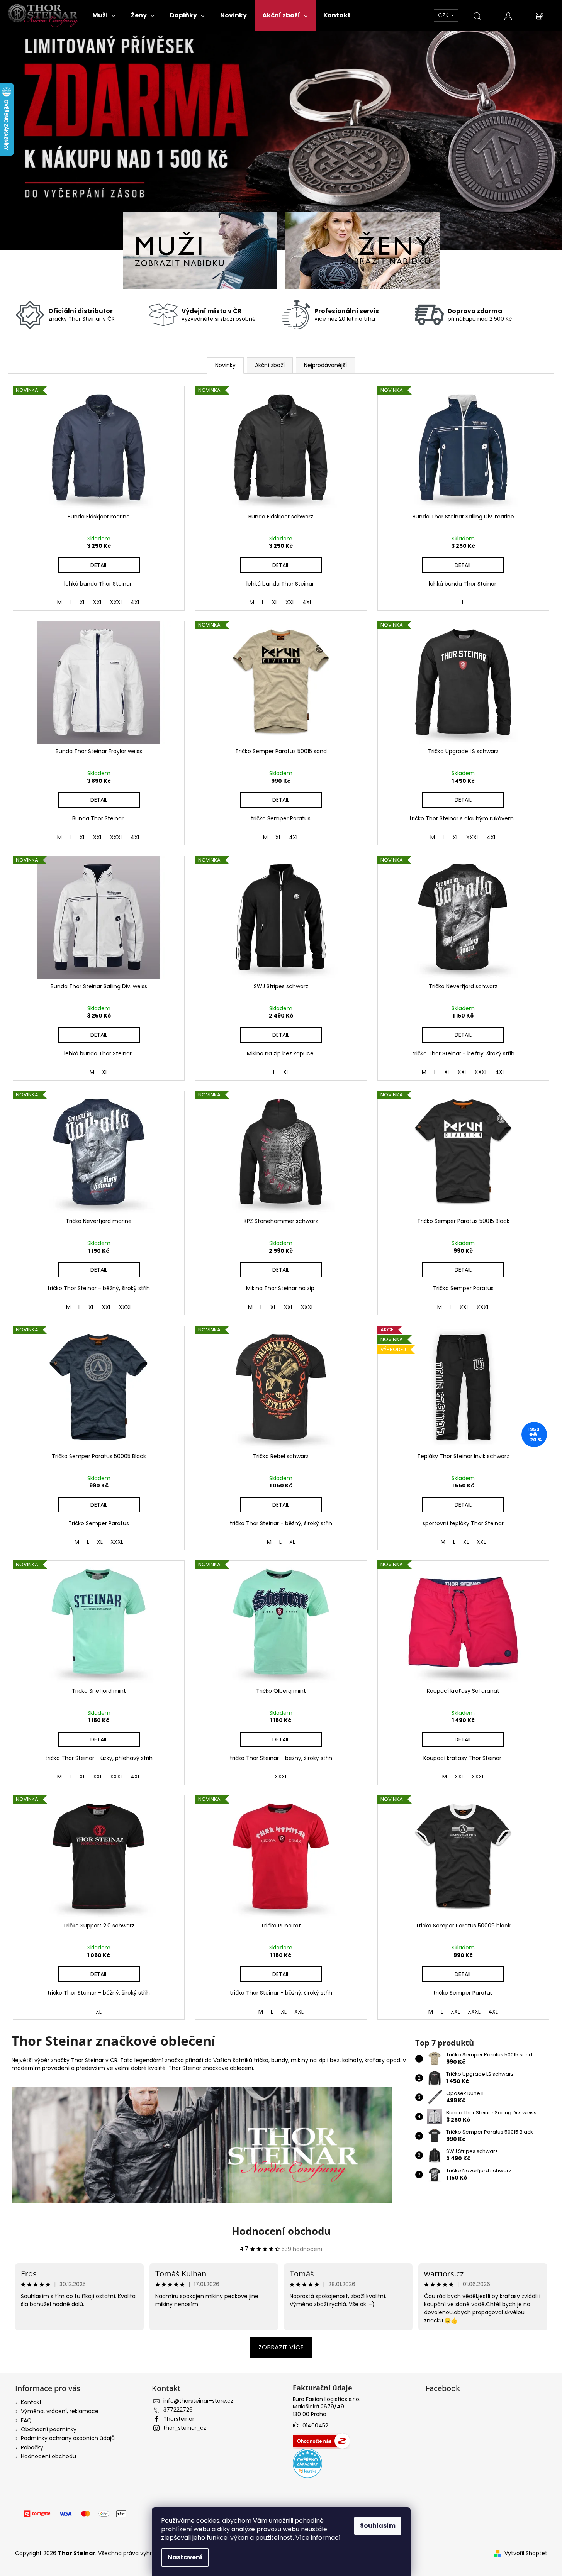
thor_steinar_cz (185, 2428)
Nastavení (185, 2557)
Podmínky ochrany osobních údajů (68, 2438)
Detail (99, 565)
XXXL (116, 602)
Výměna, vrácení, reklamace (60, 2411)
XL (82, 602)
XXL (98, 602)
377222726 (178, 2410)
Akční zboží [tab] (270, 365)
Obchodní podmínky (49, 2429)
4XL (135, 602)
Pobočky (32, 2447)
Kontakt (31, 2402)
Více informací (318, 2538)
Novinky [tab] (225, 365)
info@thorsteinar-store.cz (198, 2401)
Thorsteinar (179, 2419)
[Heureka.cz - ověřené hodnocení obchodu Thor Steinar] (307, 2463)
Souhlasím (378, 2526)
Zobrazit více (281, 2347)
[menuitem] (104, 15)
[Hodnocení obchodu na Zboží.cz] (321, 2441)
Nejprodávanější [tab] (325, 365)
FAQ (26, 2420)
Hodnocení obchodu (281, 2231)
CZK (444, 15)
